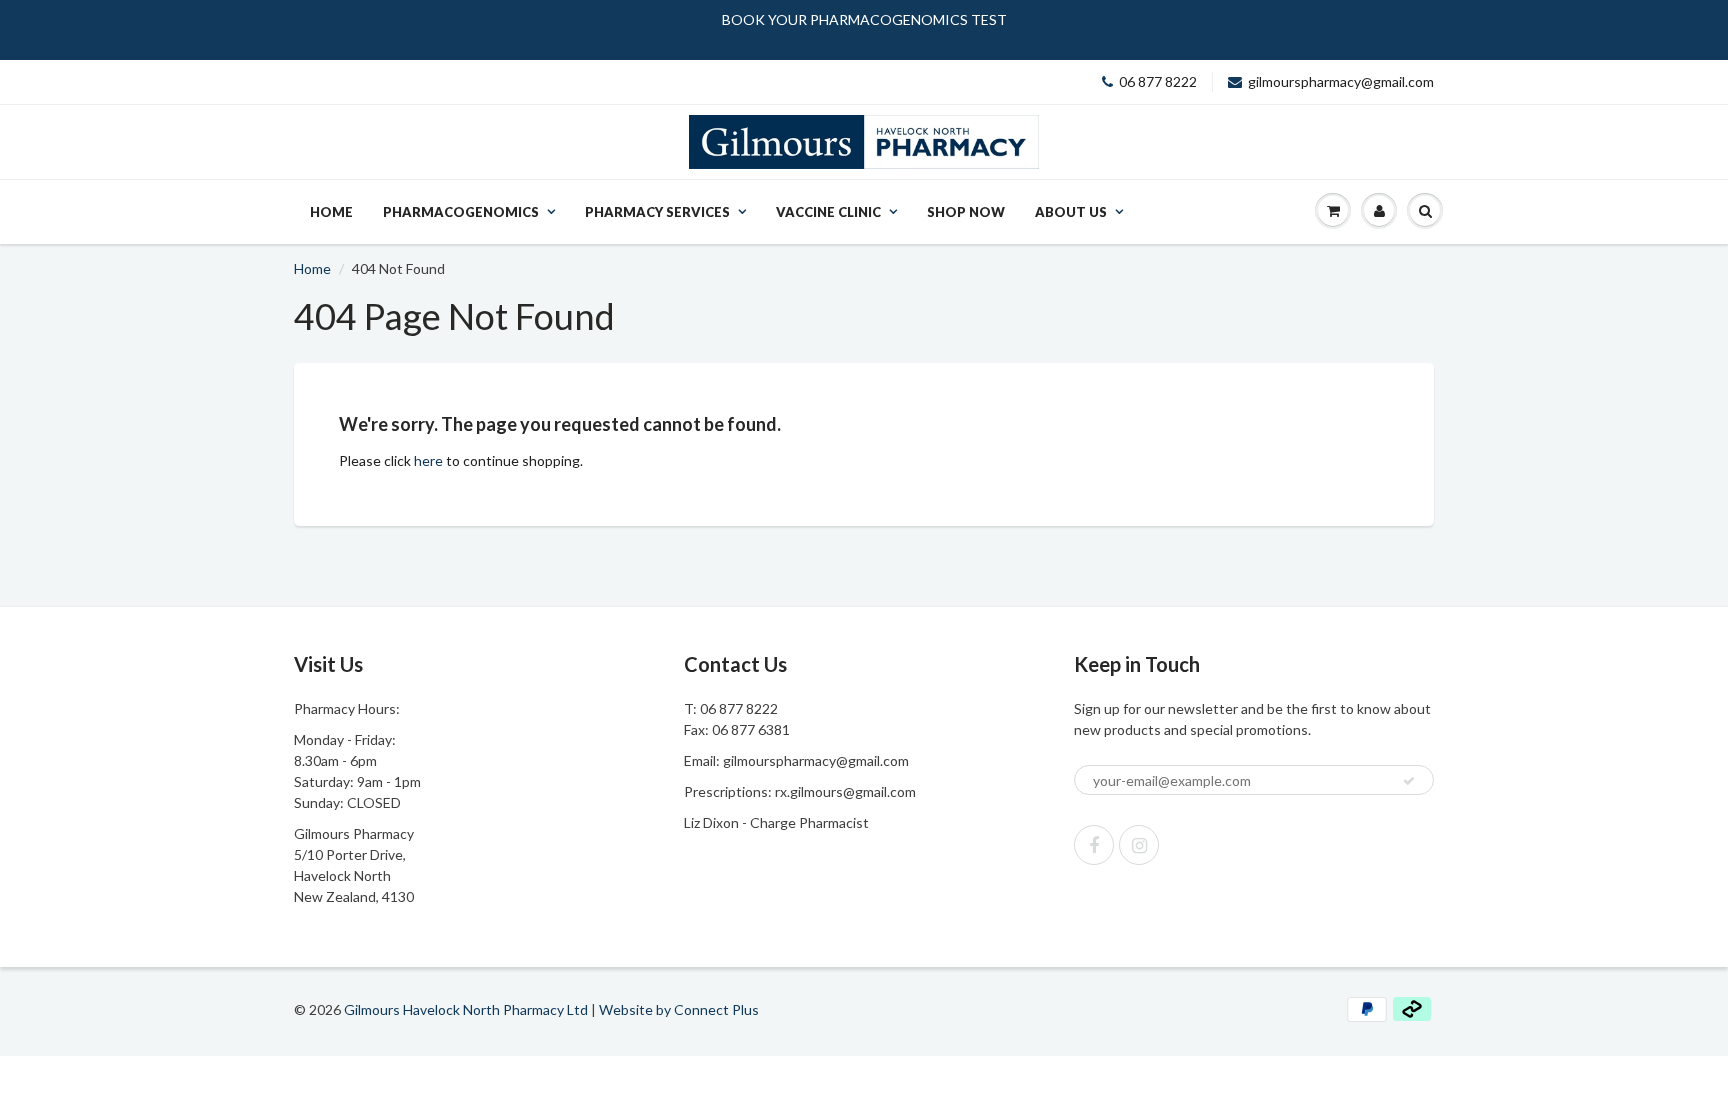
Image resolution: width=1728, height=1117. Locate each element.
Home (331, 212)
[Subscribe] (1409, 781)
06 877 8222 (1158, 81)
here (428, 460)
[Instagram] (1139, 845)
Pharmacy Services (657, 212)
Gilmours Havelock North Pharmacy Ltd (466, 1009)
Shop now (966, 212)
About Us (1071, 212)
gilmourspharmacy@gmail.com (1341, 81)
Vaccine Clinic (828, 212)
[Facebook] (1094, 845)
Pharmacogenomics (461, 212)
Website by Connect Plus (679, 1009)
